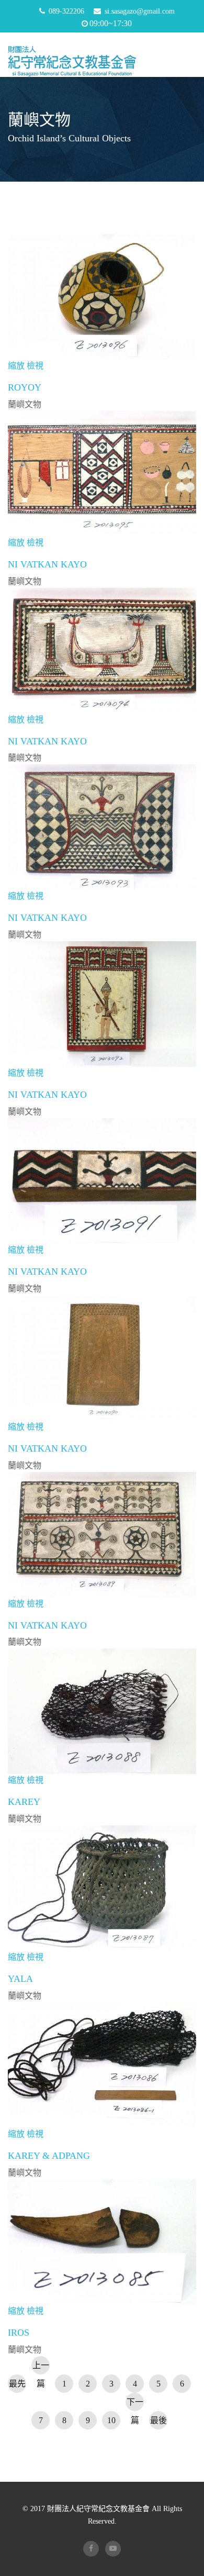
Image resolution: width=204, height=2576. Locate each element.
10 (111, 2420)
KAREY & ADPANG (49, 2156)
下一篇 (135, 2404)
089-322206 (66, 11)
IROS (19, 2333)
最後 (158, 2420)
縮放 (16, 366)
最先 (17, 2384)
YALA (20, 1979)
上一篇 (41, 2368)
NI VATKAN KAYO (47, 564)
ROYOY (25, 387)
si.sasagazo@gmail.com (140, 11)
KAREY (24, 1802)
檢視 (35, 366)
